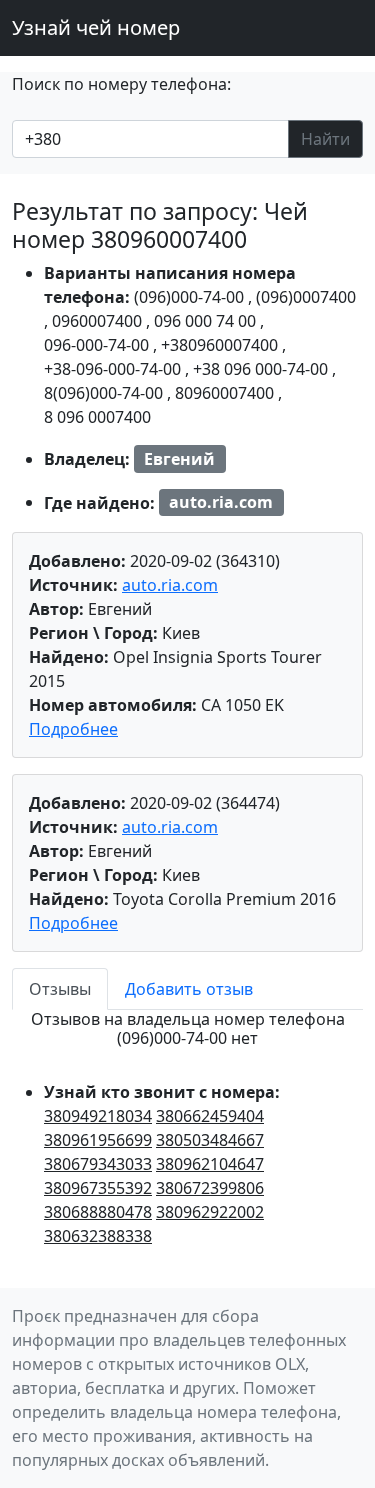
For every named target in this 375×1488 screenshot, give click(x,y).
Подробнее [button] (73, 729)
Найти (325, 139)
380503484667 (210, 1140)
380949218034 (98, 1116)
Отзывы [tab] (60, 989)
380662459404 (210, 1116)
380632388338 (98, 1236)
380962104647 (210, 1164)
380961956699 (98, 1140)
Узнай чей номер (96, 27)
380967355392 (98, 1188)
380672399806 (210, 1188)
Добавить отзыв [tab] (189, 989)
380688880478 (98, 1212)
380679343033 (98, 1164)
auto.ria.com (170, 585)
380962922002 (210, 1212)
